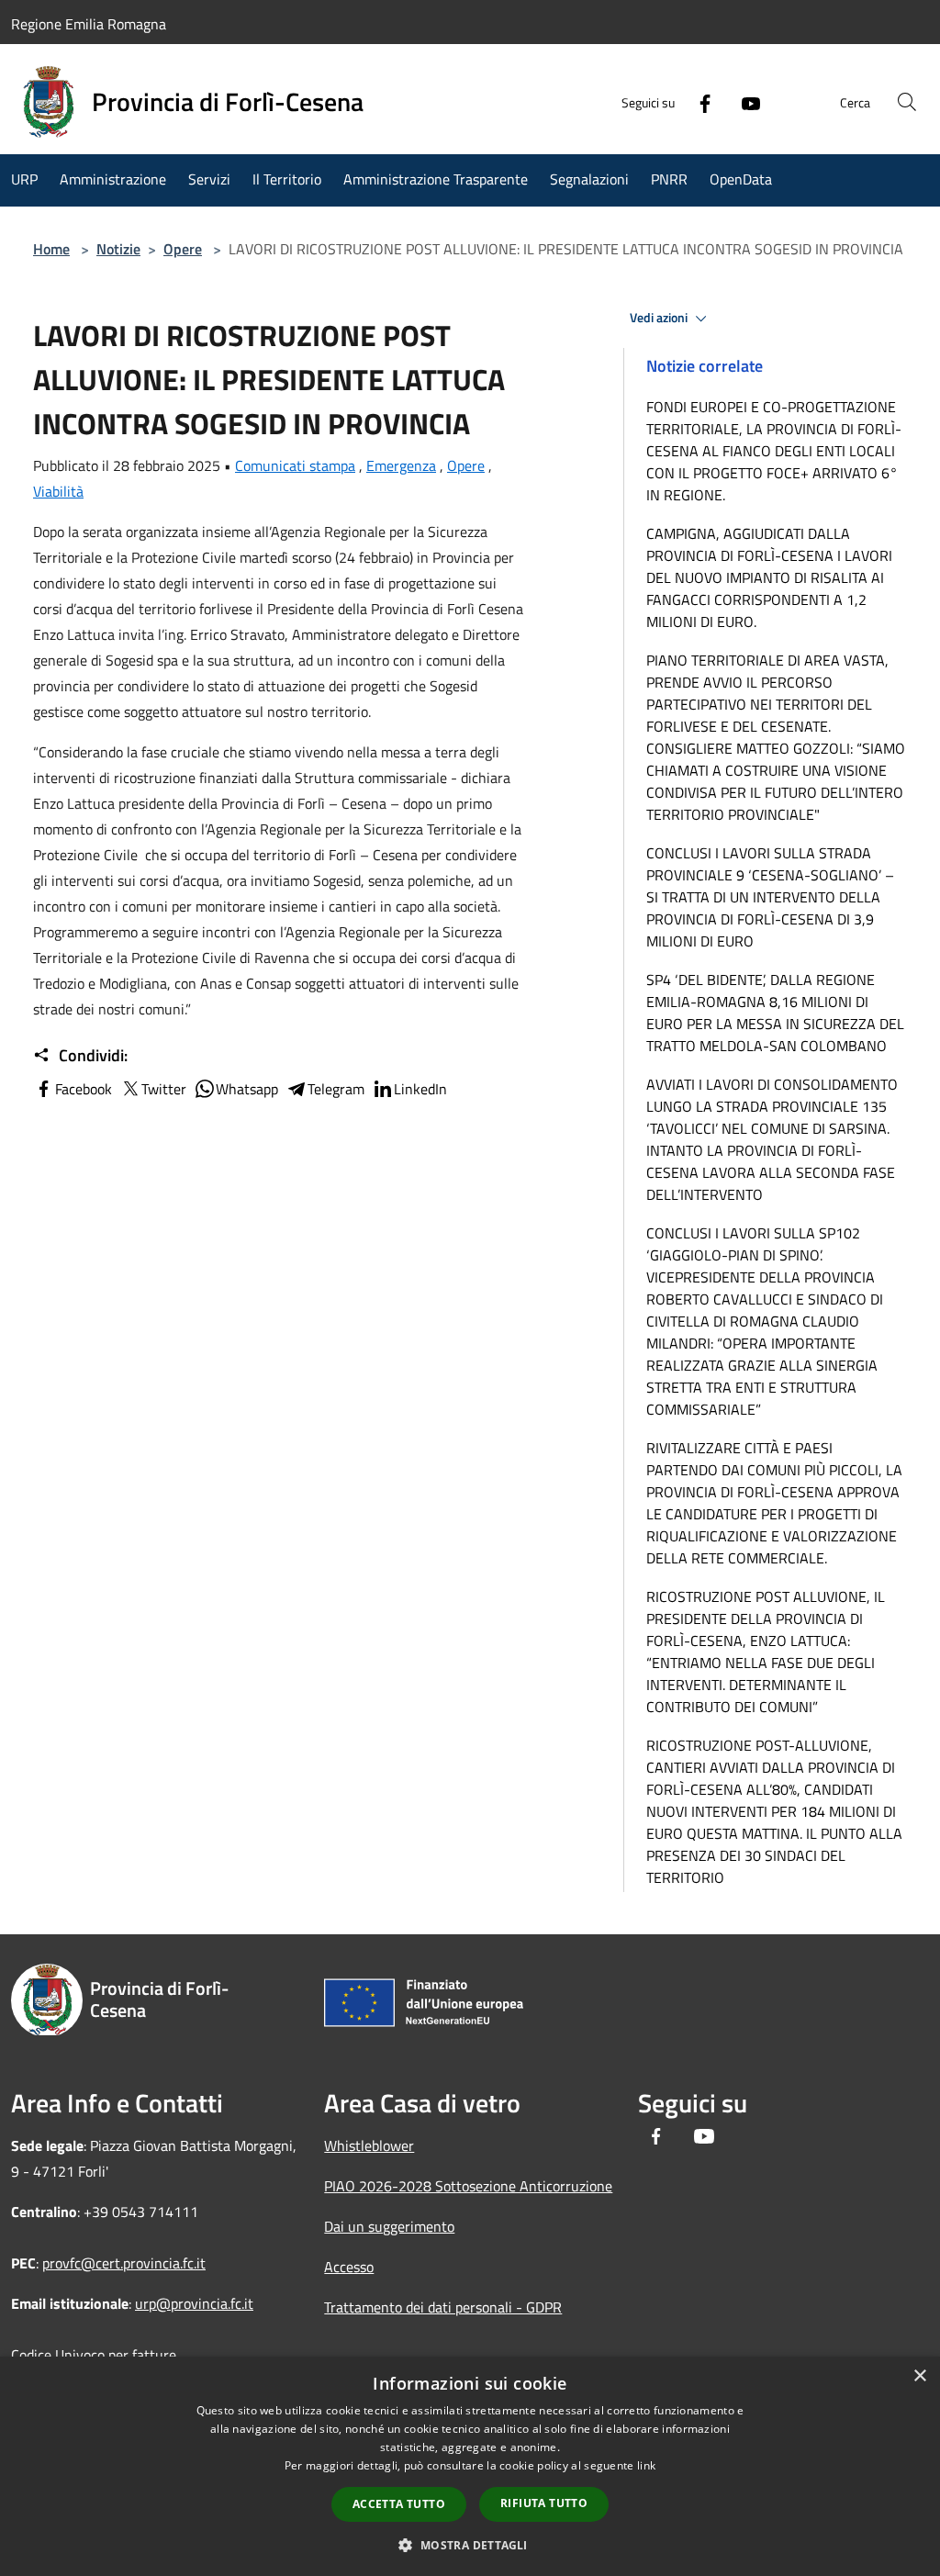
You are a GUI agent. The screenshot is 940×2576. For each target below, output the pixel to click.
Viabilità (58, 491)
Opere (183, 249)
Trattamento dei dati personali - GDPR (443, 2307)
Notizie (118, 249)
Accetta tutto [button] (399, 2504)
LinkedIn (420, 1089)
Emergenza (401, 465)
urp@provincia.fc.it (194, 2303)
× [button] (919, 2376)
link (646, 2465)
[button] (470, 2545)
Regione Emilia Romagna (89, 24)
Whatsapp (247, 1089)
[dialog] (470, 2466)
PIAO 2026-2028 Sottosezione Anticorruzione (468, 2186)
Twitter (164, 1089)
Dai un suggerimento (389, 2226)
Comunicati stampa (295, 465)
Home (51, 249)
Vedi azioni (660, 318)
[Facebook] (698, 102)
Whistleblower (369, 2145)
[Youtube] (744, 102)
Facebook (84, 1089)
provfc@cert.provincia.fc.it (124, 2263)
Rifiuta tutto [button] (544, 2503)
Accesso (349, 2267)
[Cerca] (907, 102)
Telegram (336, 1089)
